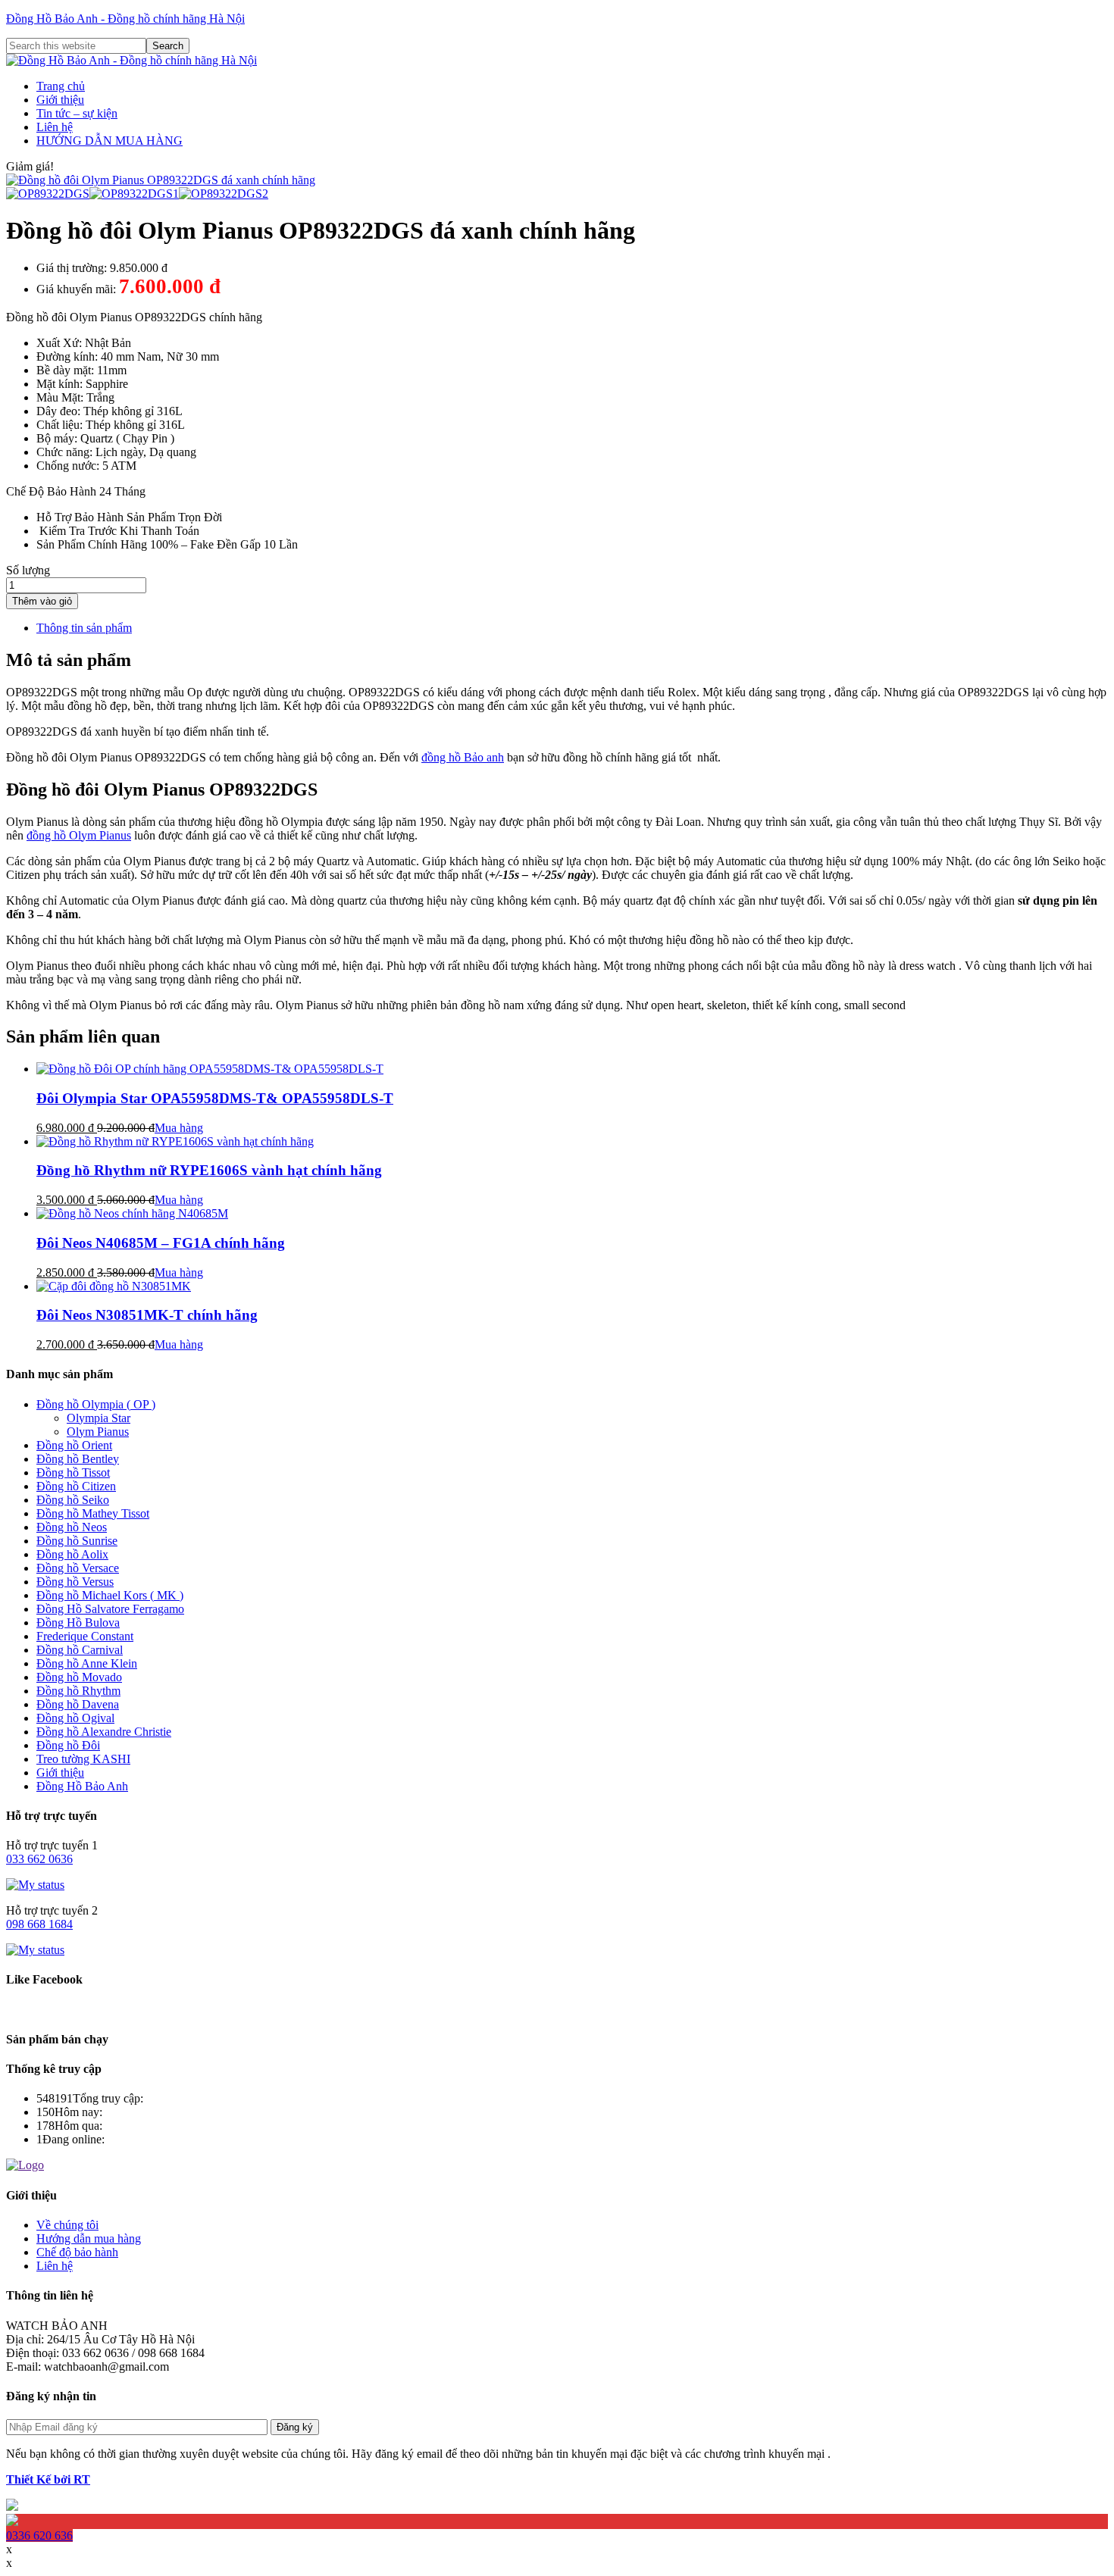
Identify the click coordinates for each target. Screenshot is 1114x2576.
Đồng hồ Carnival (80, 1650)
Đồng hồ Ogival (75, 1718)
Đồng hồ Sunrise (77, 1541)
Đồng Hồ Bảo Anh (82, 1786)
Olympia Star (99, 1418)
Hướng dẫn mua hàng (89, 2238)
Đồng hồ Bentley (78, 1459)
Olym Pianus (98, 1432)
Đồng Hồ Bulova (78, 1623)
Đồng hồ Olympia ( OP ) (96, 1404)
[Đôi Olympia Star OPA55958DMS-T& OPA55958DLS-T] (210, 1069)
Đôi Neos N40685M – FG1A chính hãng (161, 1243)
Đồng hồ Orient (74, 1445)
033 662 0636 (39, 1859)
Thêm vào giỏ (42, 601)
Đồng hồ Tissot (73, 1472)
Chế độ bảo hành (77, 2252)
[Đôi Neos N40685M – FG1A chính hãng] (132, 1213)
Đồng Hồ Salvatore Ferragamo (110, 1609)
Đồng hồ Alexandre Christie (104, 1732)
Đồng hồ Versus (75, 1582)
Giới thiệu (60, 1773)
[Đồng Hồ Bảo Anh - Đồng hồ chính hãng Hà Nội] (131, 60)
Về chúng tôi (67, 2225)
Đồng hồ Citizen (76, 1486)
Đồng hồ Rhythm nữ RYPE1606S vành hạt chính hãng (209, 1170)
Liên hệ (55, 2266)
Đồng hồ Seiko (73, 1500)
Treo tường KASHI (83, 1759)
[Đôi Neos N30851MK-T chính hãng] (114, 1286)
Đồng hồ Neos (72, 1527)
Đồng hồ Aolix (72, 1554)
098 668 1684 (39, 1924)
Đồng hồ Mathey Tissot (93, 1513)
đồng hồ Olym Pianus (79, 835)
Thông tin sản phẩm (84, 628)
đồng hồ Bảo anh (463, 757)
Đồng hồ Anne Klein (87, 1663)
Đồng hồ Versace (78, 1568)
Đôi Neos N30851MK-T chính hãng (147, 1315)
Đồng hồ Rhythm (78, 1691)
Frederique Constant (85, 1636)
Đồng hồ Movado (79, 1677)
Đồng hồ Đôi (68, 1745)
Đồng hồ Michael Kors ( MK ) (110, 1595)
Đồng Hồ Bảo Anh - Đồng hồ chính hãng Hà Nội (125, 19)
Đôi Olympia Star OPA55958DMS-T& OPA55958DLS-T (215, 1098)
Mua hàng (179, 1128)
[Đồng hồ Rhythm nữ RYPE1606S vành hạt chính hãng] (175, 1141)
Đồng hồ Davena (78, 1704)
